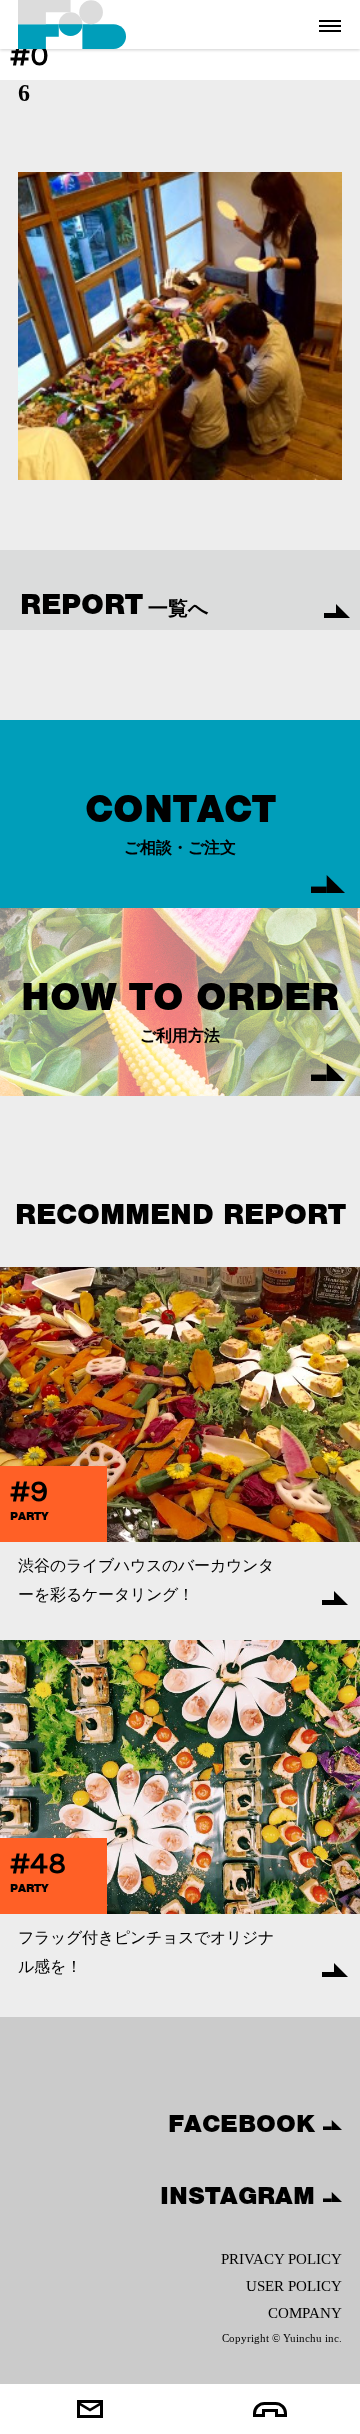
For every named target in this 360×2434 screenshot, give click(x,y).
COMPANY (305, 2313)
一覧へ (114, 604)
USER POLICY (294, 2286)
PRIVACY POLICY (281, 2259)
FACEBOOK (245, 2123)
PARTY (29, 1516)
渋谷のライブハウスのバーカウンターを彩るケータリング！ (146, 1580)
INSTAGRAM (241, 2195)
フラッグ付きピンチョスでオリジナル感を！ (146, 1952)
